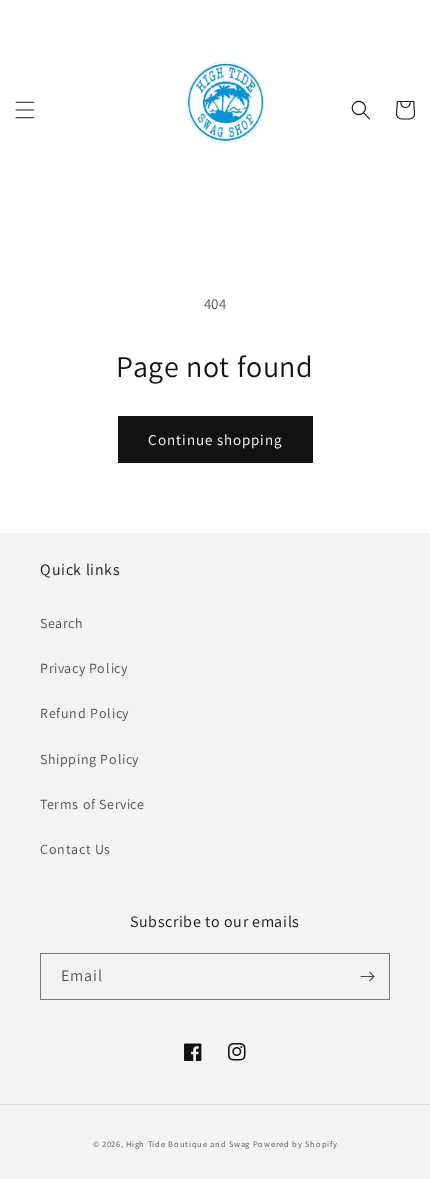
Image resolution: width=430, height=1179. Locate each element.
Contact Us (75, 849)
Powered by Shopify (295, 1143)
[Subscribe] (367, 976)
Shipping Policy (89, 759)
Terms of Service (92, 804)
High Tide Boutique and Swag (188, 1143)
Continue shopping (215, 439)
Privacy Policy (83, 668)
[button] (25, 110)
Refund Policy (84, 713)
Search (62, 623)
